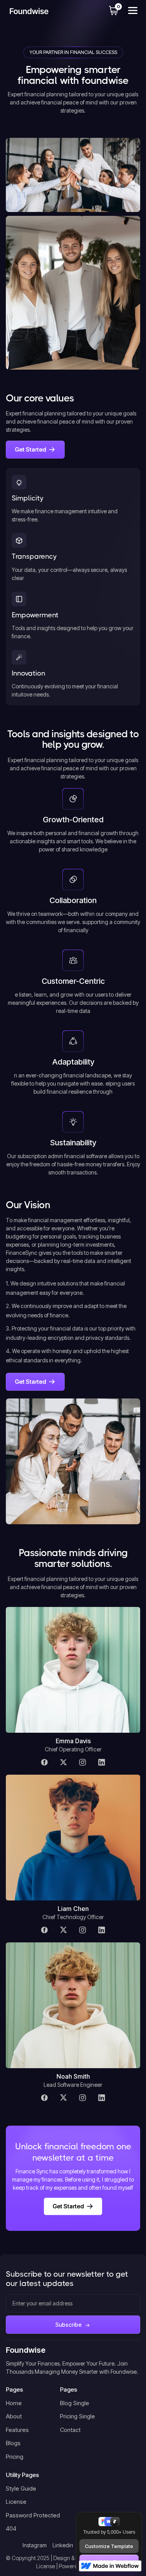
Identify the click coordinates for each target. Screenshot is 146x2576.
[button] (114, 10)
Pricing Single (77, 2416)
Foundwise (26, 2350)
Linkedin (63, 2545)
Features (17, 2430)
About (14, 2416)
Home (14, 2403)
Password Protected (33, 2515)
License (16, 2502)
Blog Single (75, 2403)
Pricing (15, 2457)
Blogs (13, 2443)
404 (11, 2528)
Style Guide (21, 2488)
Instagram (35, 2545)
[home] (27, 11)
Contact (70, 2430)
